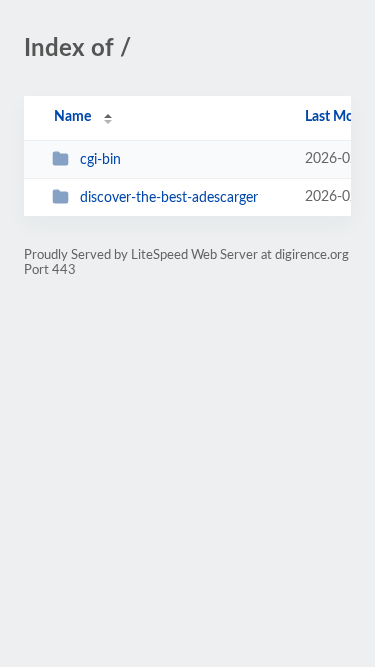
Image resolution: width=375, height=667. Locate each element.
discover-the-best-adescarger (169, 198)
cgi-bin (100, 160)
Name (72, 117)
